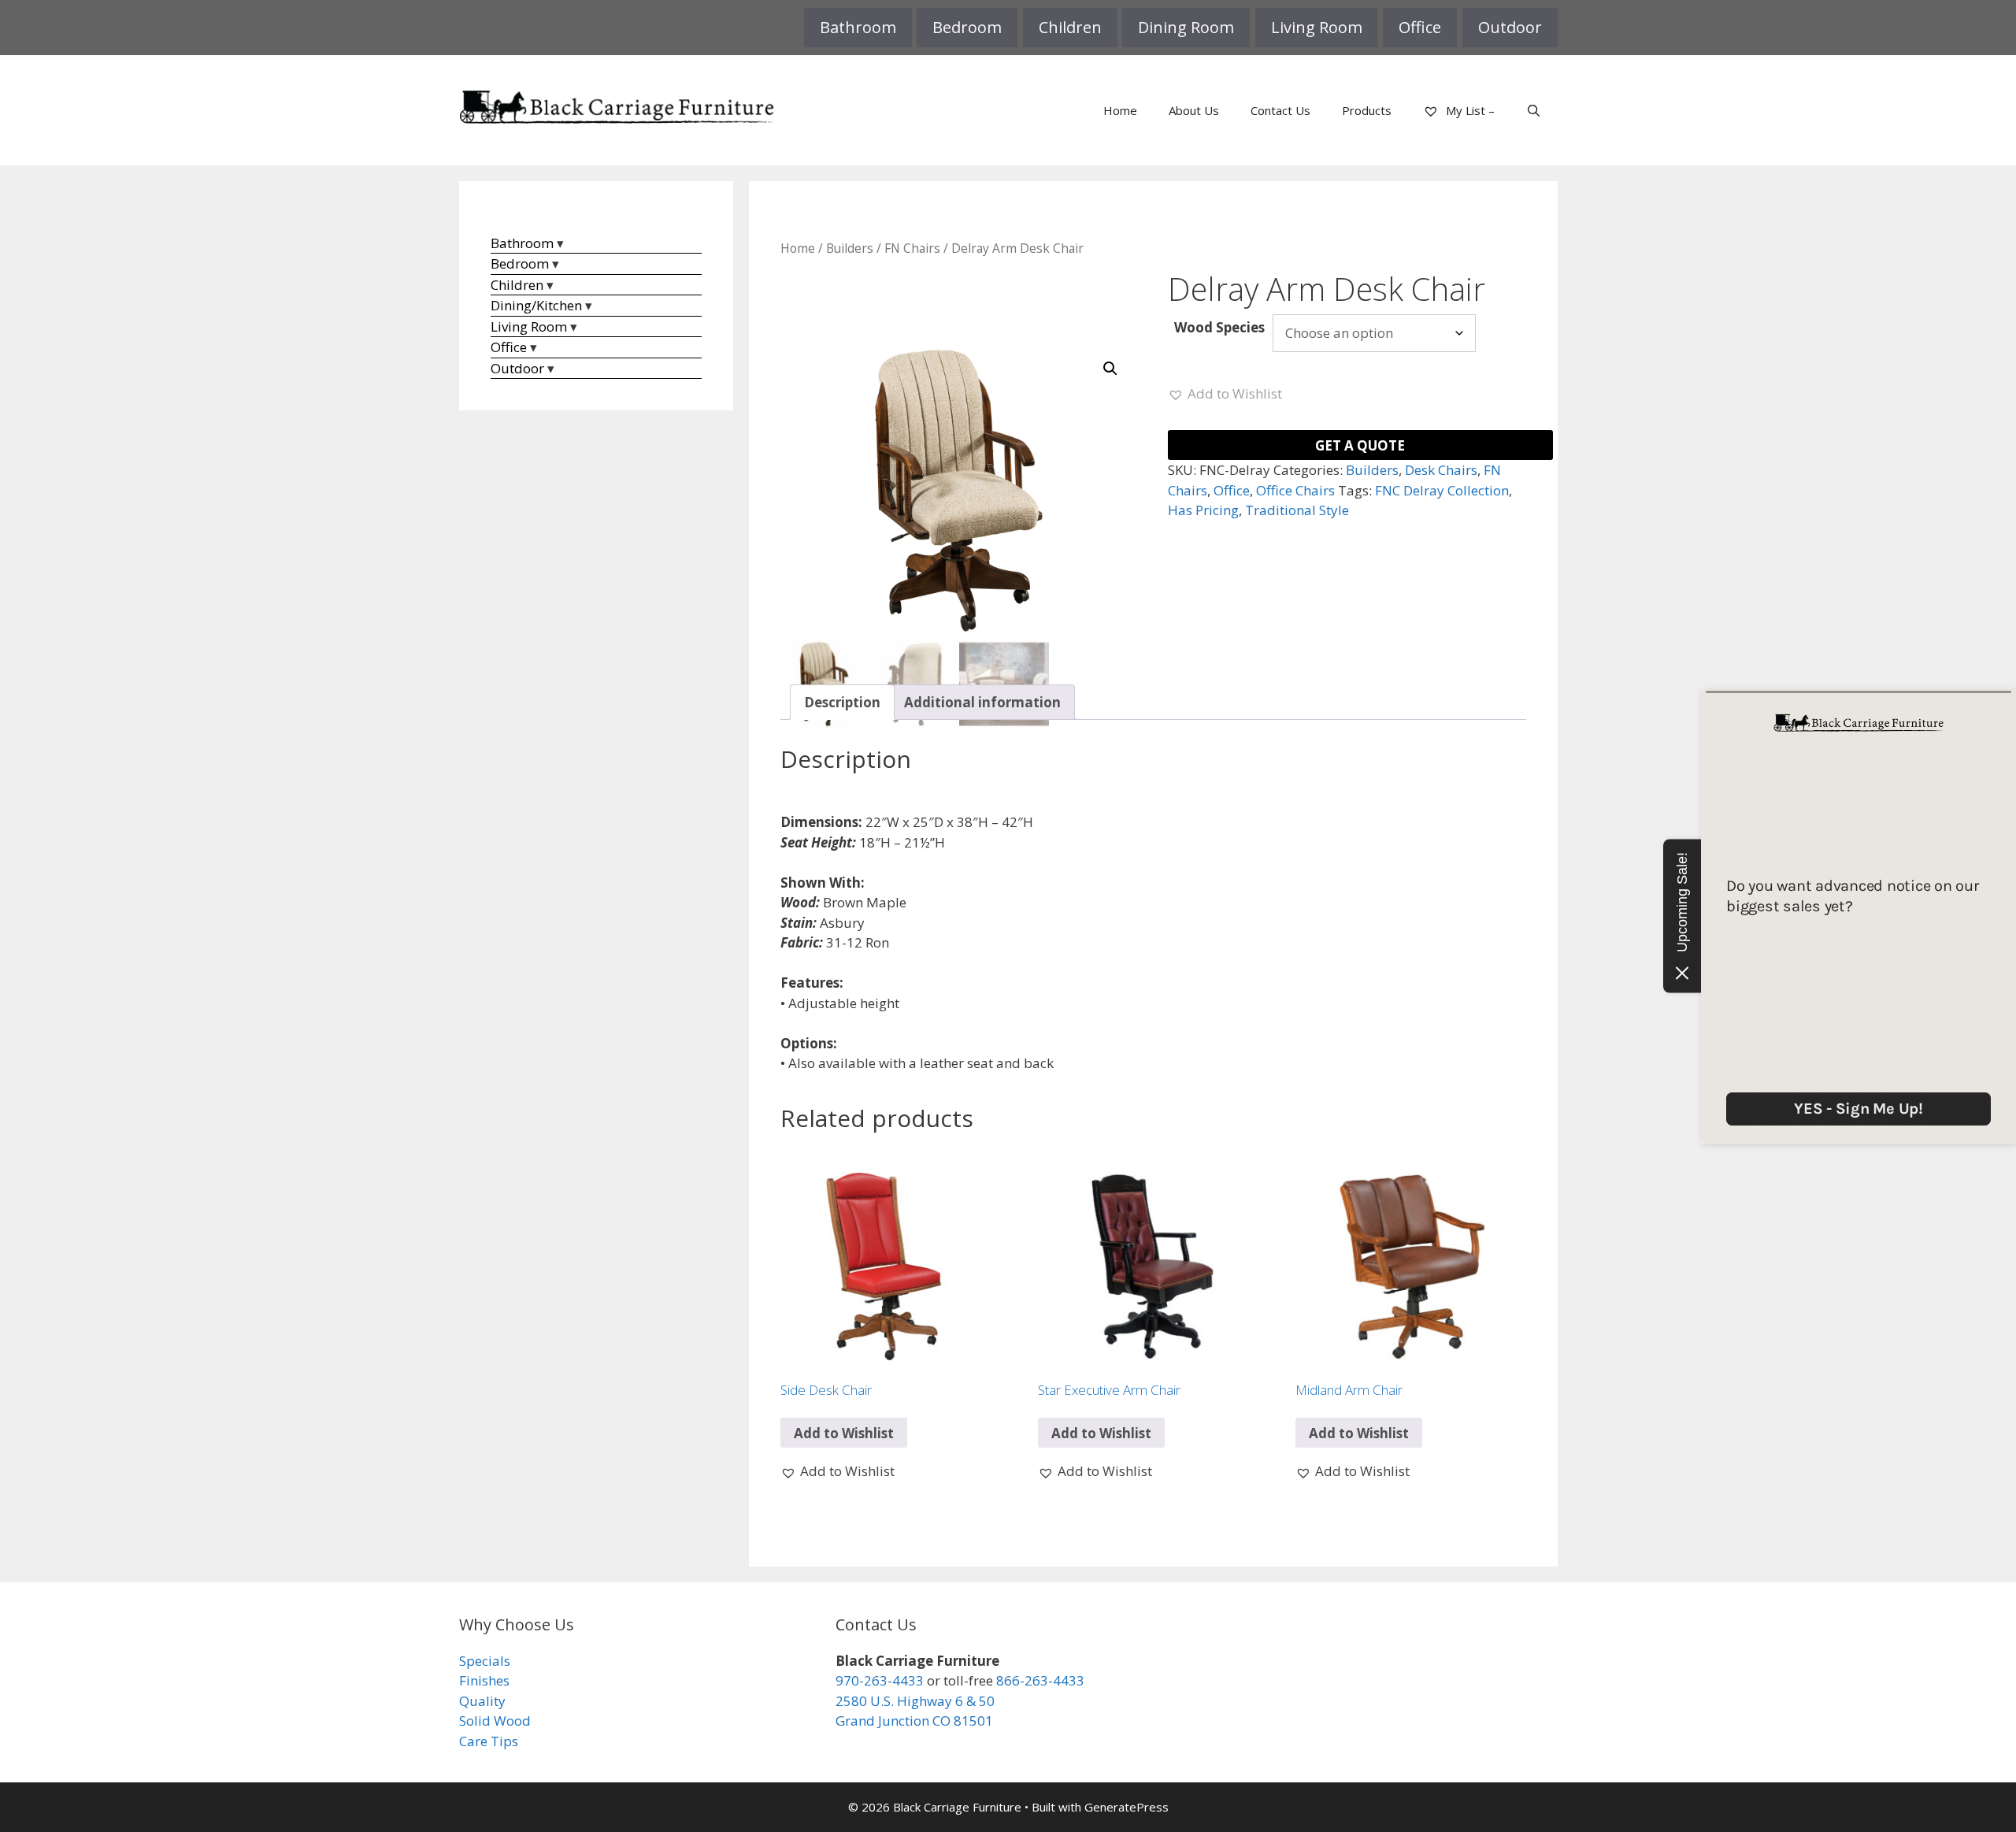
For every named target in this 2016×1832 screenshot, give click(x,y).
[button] (1110, 369)
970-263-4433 (880, 1680)
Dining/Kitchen (536, 305)
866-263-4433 (1040, 1680)
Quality (482, 1701)
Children (1070, 27)
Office (1420, 27)
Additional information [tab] (982, 702)
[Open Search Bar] (1534, 110)
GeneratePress (1127, 1807)
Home (1120, 110)
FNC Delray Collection (1442, 490)
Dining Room (1186, 27)
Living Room (1317, 27)
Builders (850, 248)
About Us (1194, 110)
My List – (1469, 110)
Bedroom (967, 27)
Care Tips (489, 1741)
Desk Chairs (1441, 470)
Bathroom (858, 27)
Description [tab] (842, 702)
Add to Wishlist (844, 1433)
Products (1367, 110)
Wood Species (1219, 327)
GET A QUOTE (1360, 445)
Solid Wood (495, 1721)
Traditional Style (1297, 510)
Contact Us (1280, 110)
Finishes (484, 1680)
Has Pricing (1203, 510)
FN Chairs (912, 248)
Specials (485, 1661)
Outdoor (1510, 27)
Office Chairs (1295, 490)
